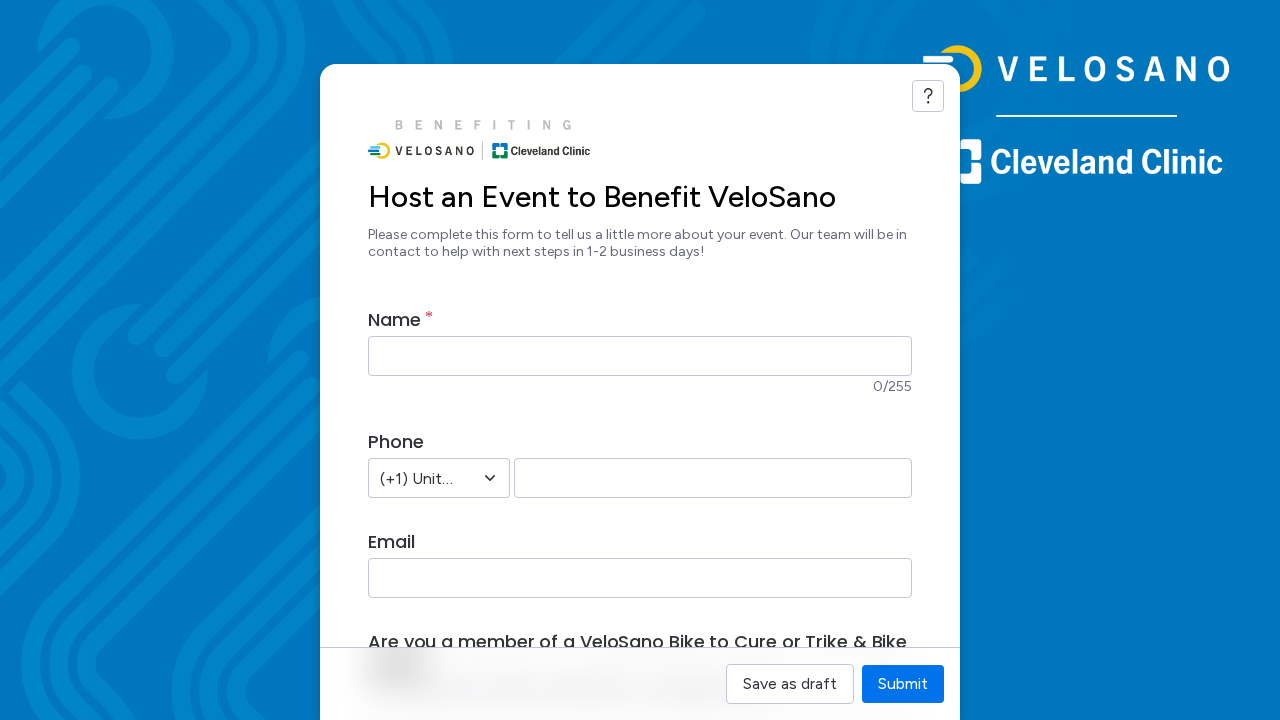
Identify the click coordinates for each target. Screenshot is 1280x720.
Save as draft (790, 683)
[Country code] (490, 478)
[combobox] (417, 478)
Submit (903, 683)
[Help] (928, 96)
